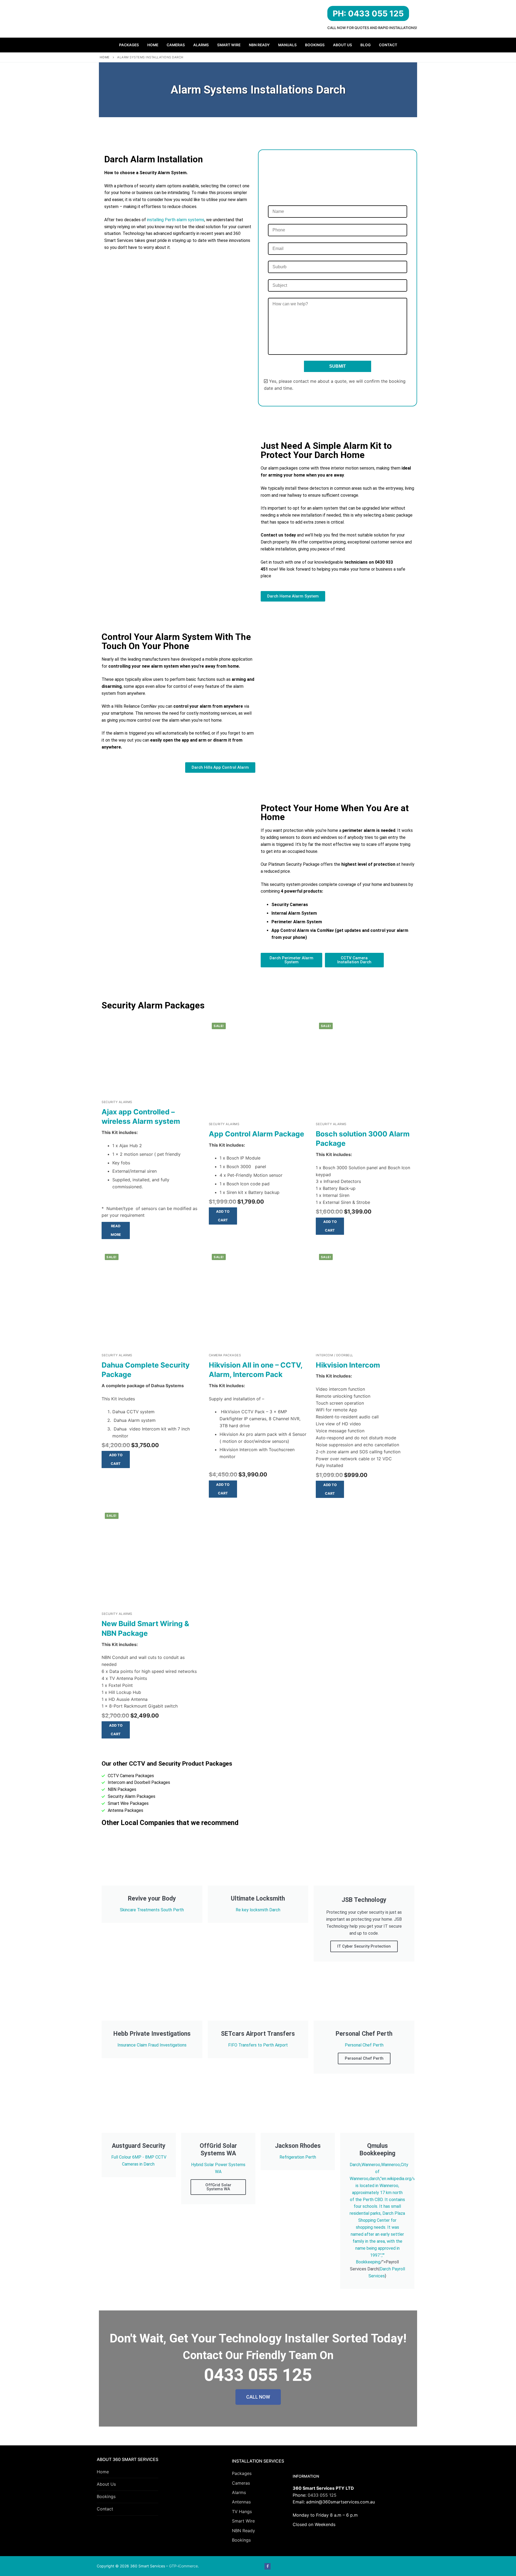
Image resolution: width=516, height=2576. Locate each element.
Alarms (239, 2492)
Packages (242, 2473)
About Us (106, 2484)
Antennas (241, 2502)
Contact (105, 2509)
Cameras (241, 2483)
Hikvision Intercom (348, 1365)
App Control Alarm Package (257, 1134)
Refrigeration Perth (298, 2157)
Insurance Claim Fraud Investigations (152, 2045)
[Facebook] (268, 2566)
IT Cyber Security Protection (364, 1946)
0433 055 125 (322, 2495)
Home (105, 57)
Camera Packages (225, 1355)
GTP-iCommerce (183, 2566)
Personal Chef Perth (364, 2045)
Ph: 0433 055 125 (368, 13)
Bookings (106, 2496)
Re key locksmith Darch (258, 1910)
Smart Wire (243, 2521)
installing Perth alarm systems (175, 220)
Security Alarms (117, 1102)
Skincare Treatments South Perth (152, 1910)
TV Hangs (242, 2511)
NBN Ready (243, 2531)
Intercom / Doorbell (334, 1355)
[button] (223, 1216)
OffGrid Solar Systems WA (218, 2187)
